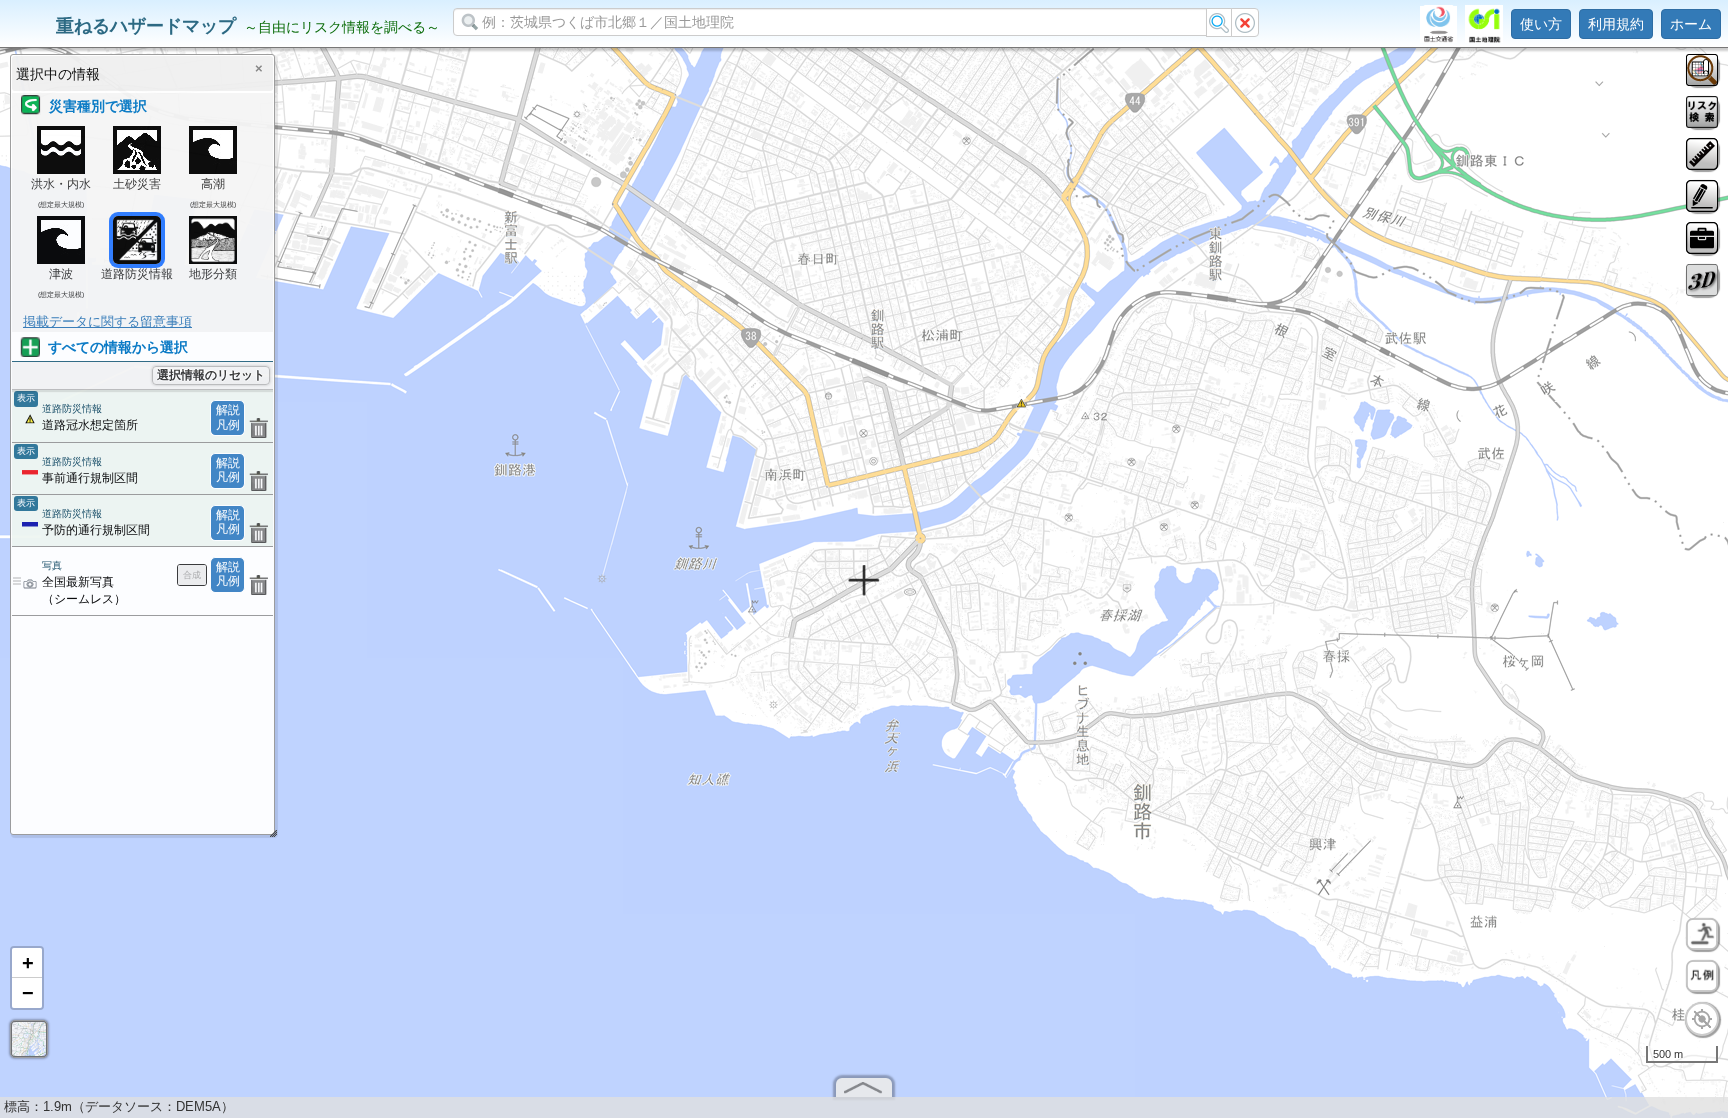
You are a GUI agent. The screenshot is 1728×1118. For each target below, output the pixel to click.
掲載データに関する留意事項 (107, 321)
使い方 (1541, 24)
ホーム (1691, 24)
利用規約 (1616, 24)
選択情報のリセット (211, 375)
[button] (27, 963)
